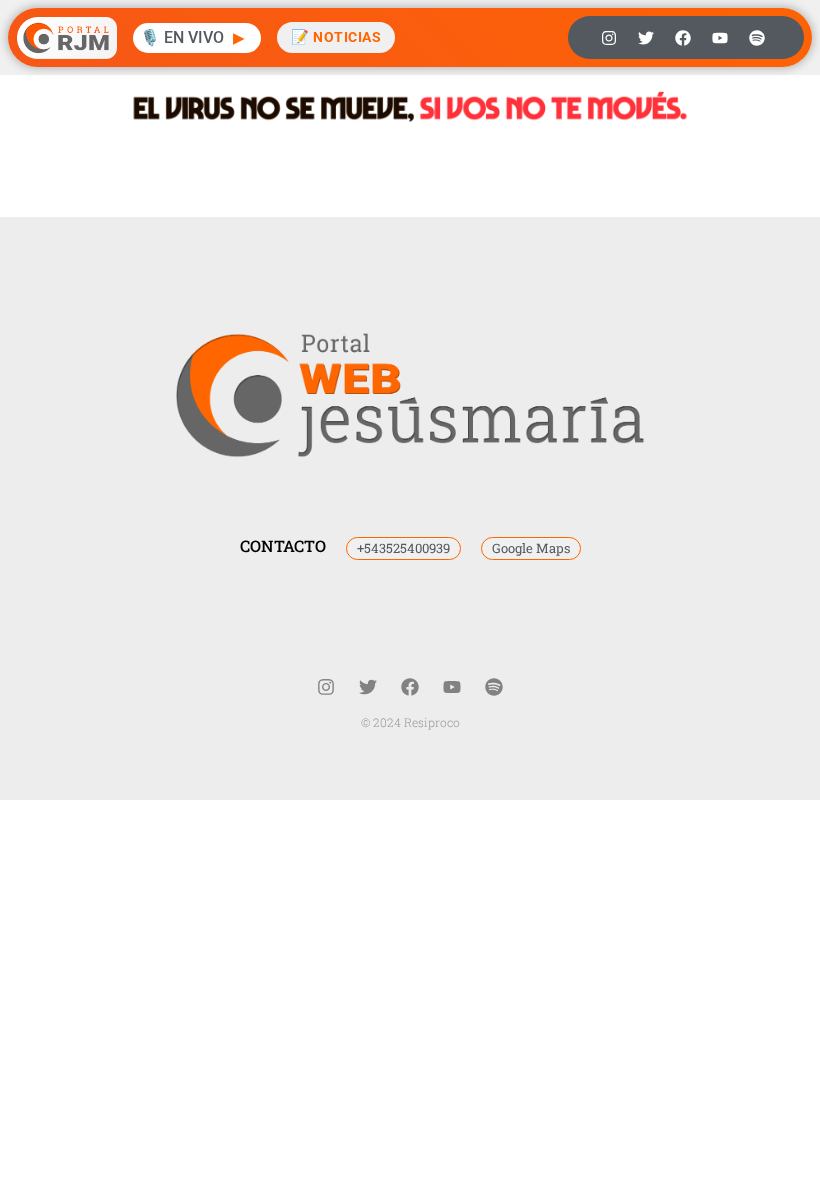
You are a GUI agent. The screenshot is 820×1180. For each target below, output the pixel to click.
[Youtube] (720, 38)
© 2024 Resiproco (410, 722)
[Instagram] (609, 38)
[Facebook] (683, 38)
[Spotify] (757, 38)
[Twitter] (646, 38)
